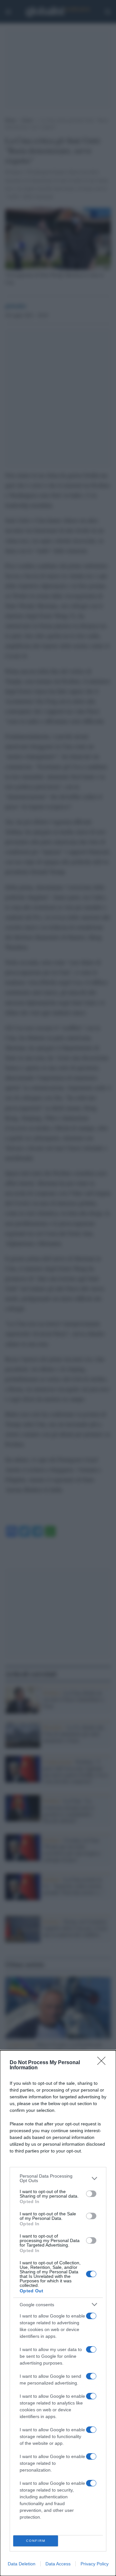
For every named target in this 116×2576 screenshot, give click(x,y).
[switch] (91, 2194)
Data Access (58, 2564)
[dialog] (58, 2313)
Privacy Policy (95, 2564)
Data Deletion (22, 2564)
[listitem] (58, 2178)
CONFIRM (36, 2541)
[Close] (103, 2063)
